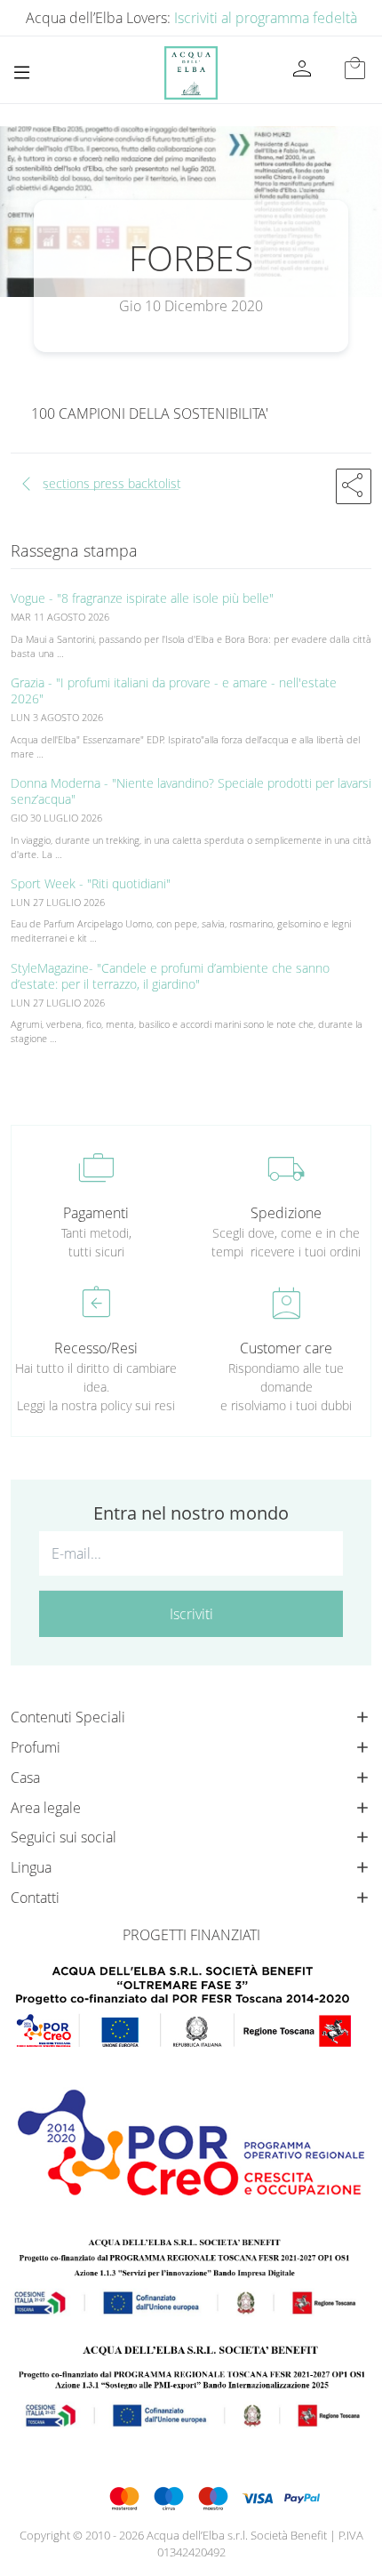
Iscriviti (191, 1614)
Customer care (286, 1348)
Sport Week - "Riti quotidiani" (91, 883)
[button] (354, 486)
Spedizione (286, 1213)
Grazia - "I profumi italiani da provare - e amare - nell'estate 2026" (174, 690)
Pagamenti (96, 1213)
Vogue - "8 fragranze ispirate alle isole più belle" (142, 598)
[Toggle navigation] (22, 72)
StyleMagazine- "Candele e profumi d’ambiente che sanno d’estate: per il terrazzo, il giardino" (170, 976)
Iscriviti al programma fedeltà (266, 18)
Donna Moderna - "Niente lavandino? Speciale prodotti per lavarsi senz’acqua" (191, 791)
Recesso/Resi (96, 1348)
